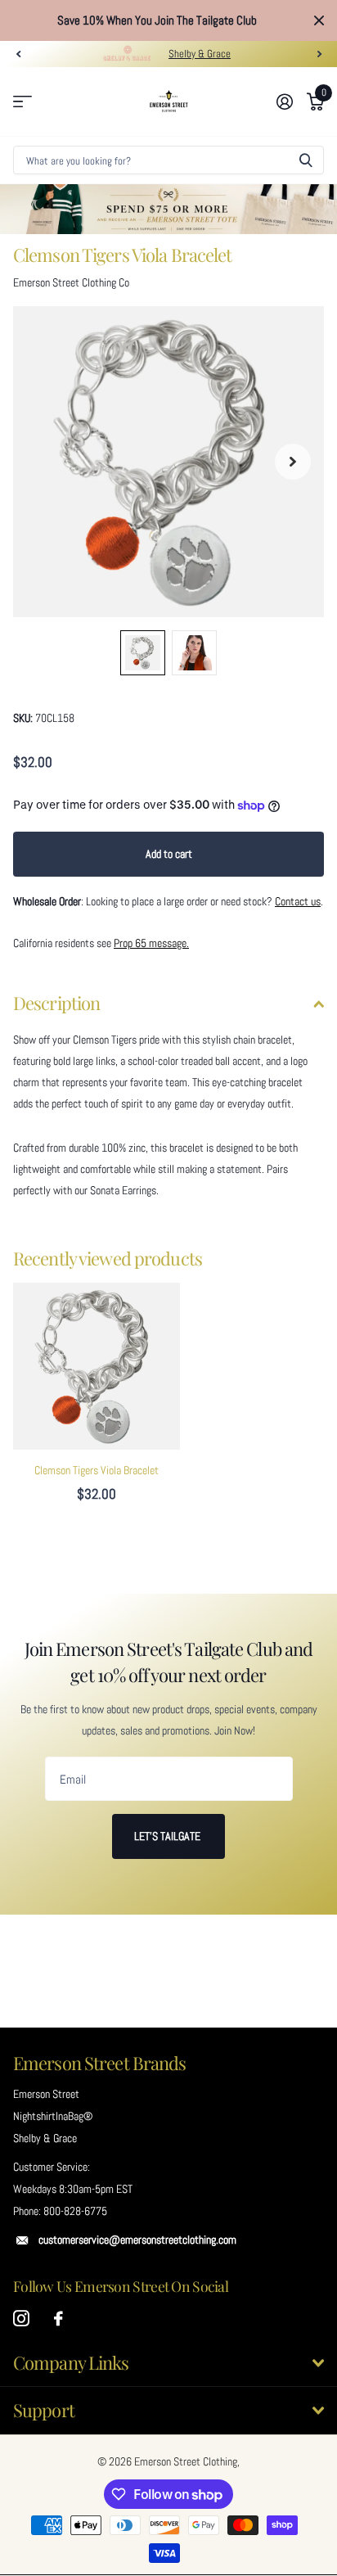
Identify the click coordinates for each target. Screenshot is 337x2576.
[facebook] (58, 2319)
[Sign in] (284, 102)
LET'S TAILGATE (168, 1836)
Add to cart (169, 854)
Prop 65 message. (151, 943)
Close (319, 20)
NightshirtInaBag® (53, 2116)
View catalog (22, 102)
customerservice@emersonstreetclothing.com (137, 2240)
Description (56, 1003)
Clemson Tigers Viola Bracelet (97, 1470)
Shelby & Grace (200, 54)
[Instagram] (21, 2319)
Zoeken (306, 160)
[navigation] (18, 54)
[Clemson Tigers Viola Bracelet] (97, 1366)
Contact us (298, 901)
